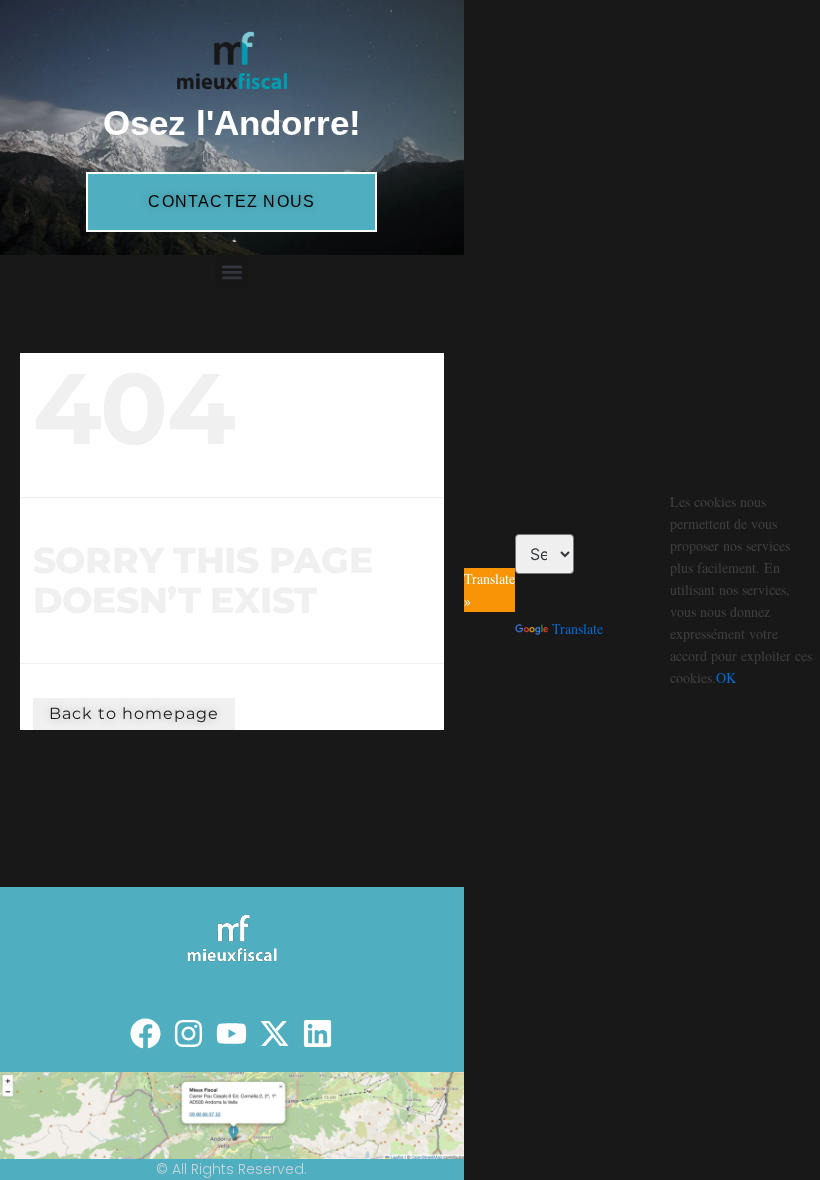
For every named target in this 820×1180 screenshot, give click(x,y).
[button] (231, 271)
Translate (577, 628)
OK (726, 677)
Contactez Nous (231, 201)
